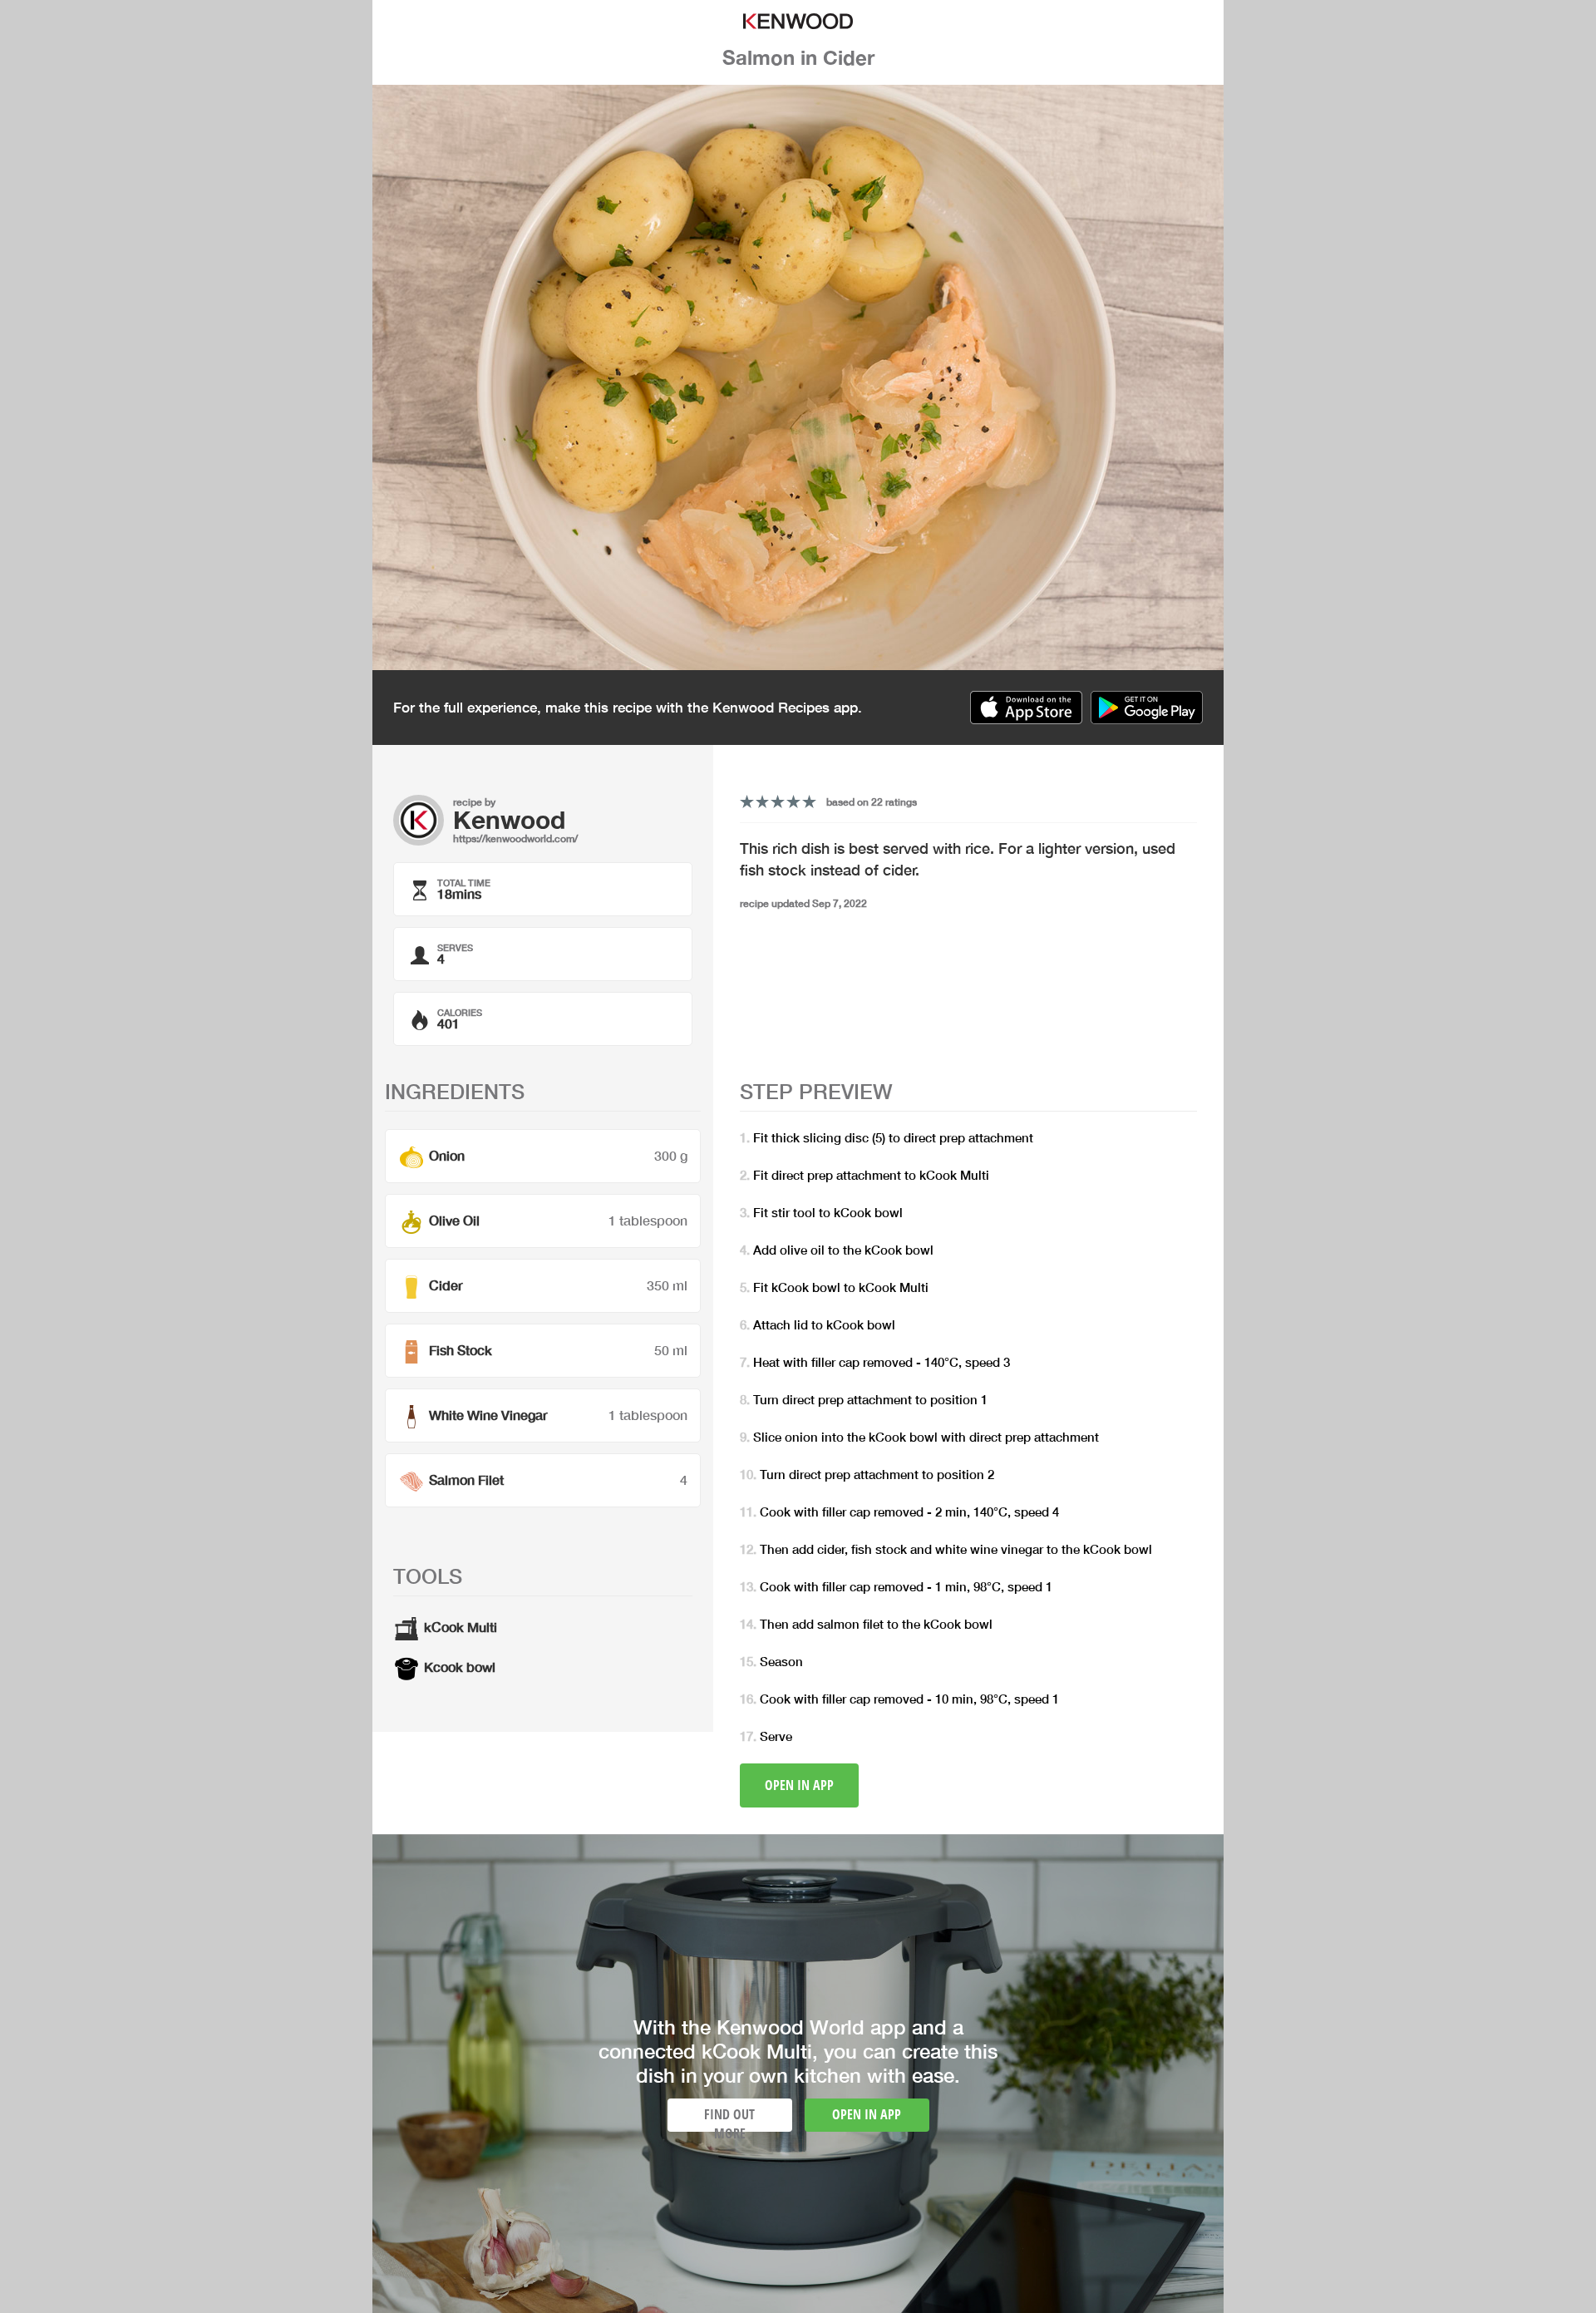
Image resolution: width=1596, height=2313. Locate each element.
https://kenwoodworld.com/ (515, 838)
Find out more (729, 2118)
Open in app (799, 1785)
